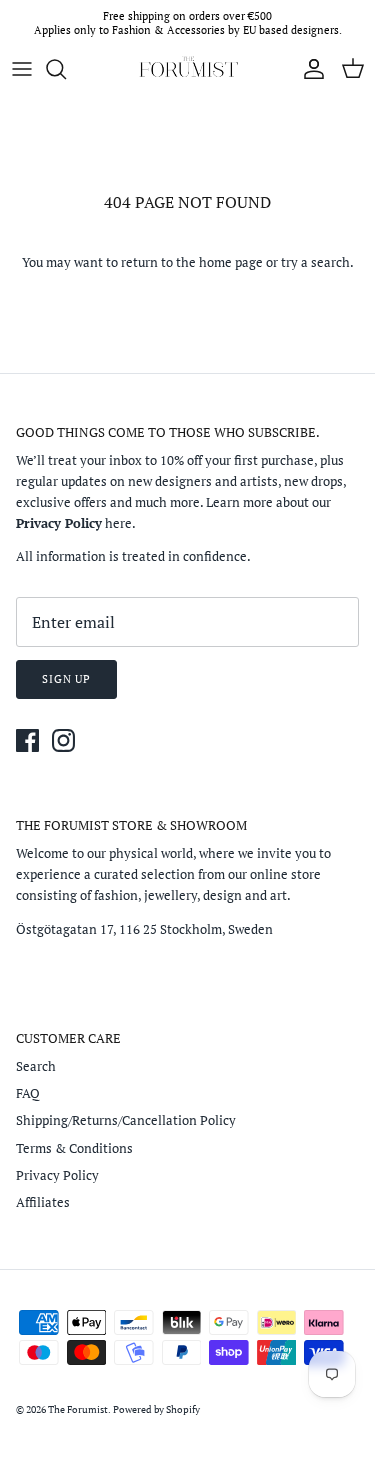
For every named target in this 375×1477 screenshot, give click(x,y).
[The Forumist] (188, 69)
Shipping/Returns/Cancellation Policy (126, 1120)
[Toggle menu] (22, 69)
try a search (315, 262)
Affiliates (43, 1202)
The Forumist (78, 1409)
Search (36, 1066)
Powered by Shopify (156, 1409)
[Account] (309, 69)
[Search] (66, 69)
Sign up (66, 679)
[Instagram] (63, 740)
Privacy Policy (57, 1175)
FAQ (28, 1093)
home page (231, 262)
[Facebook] (27, 740)
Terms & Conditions (74, 1148)
